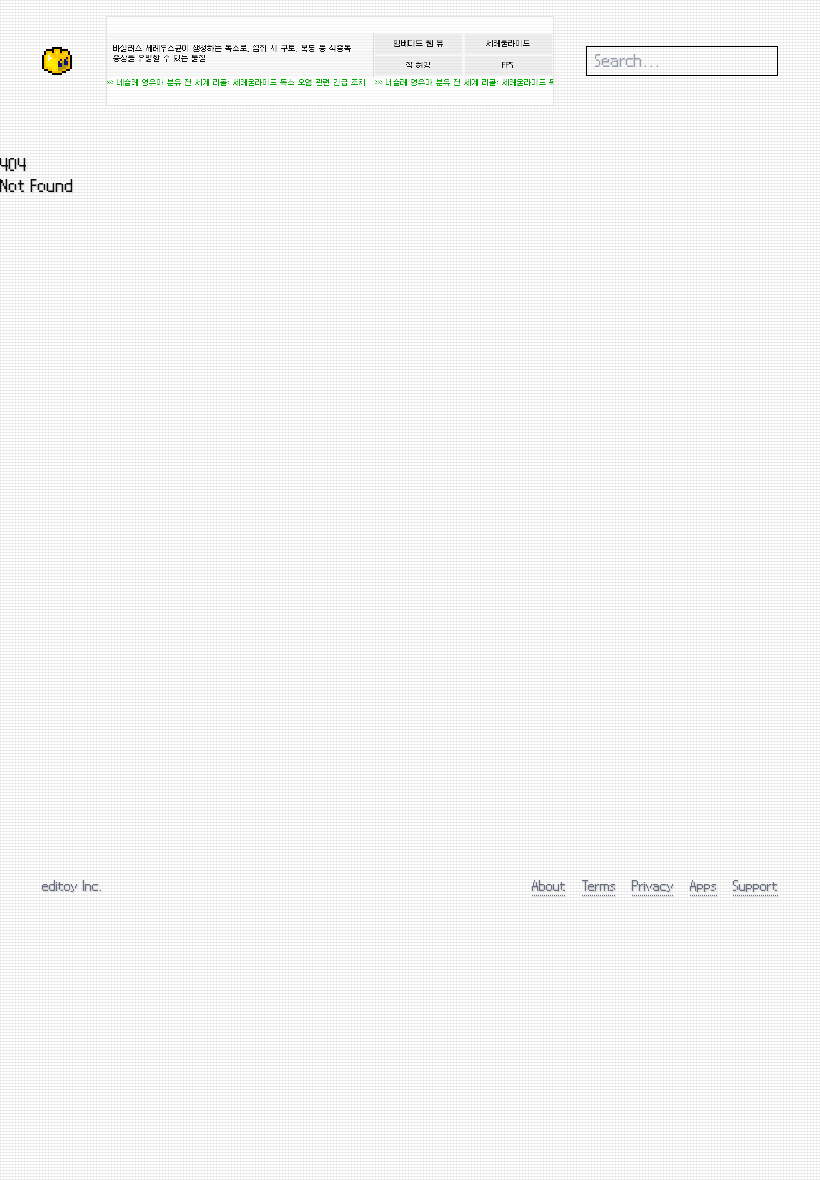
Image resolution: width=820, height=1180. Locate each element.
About (549, 885)
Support (755, 885)
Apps (703, 885)
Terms (599, 885)
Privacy (653, 885)
